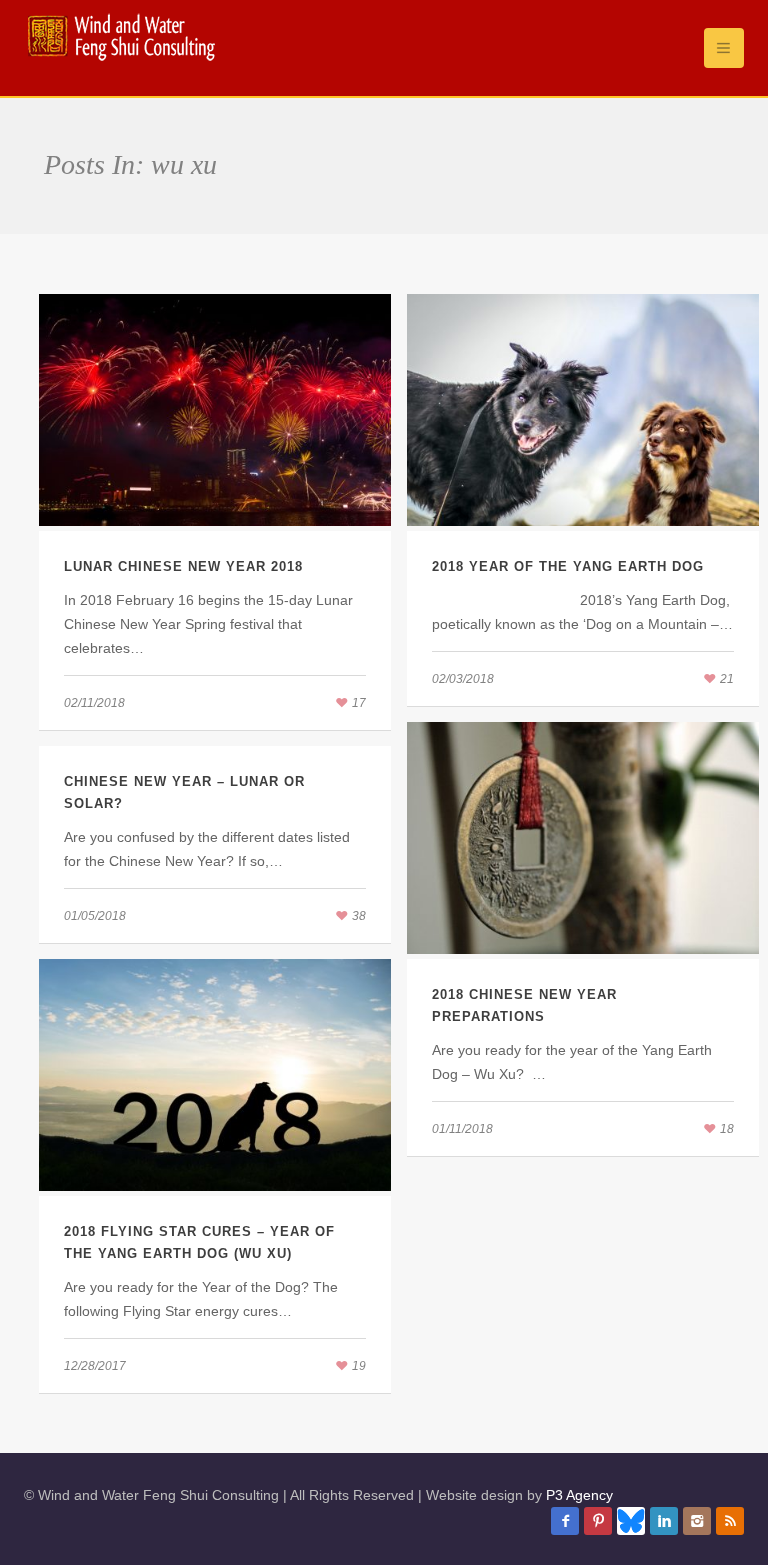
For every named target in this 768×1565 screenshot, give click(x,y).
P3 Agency (579, 1495)
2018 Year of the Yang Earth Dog (568, 566)
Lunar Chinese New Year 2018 (183, 566)
